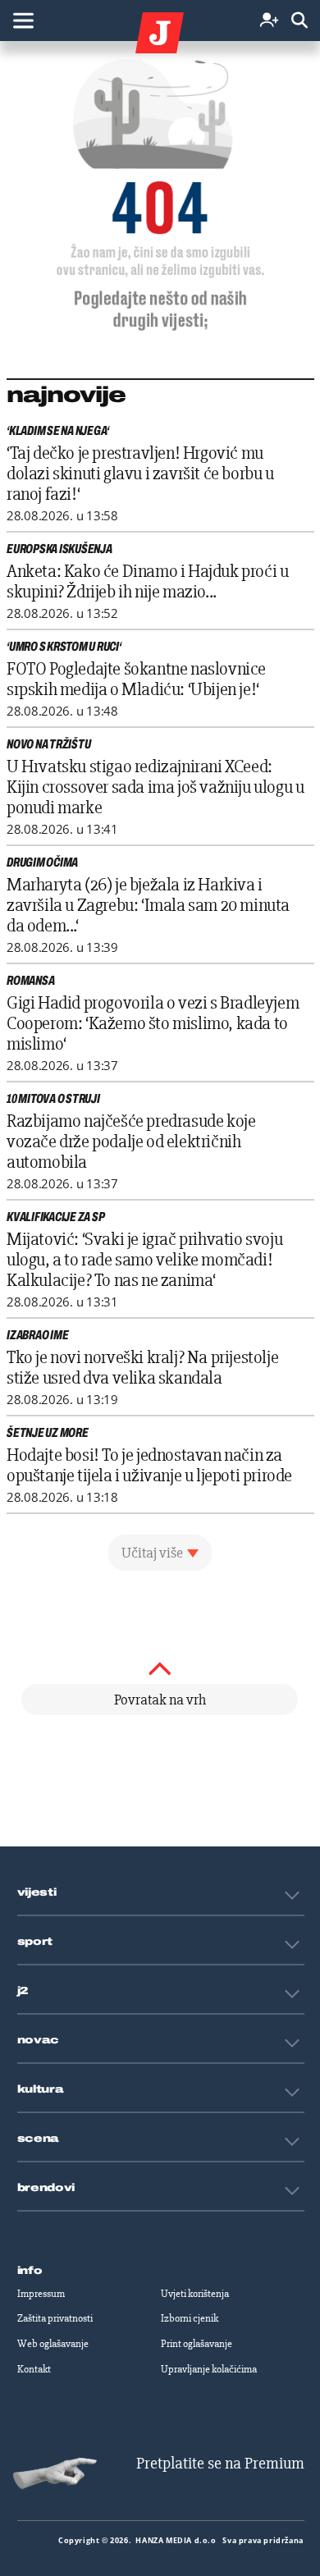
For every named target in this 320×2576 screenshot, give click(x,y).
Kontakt (34, 2369)
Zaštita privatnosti (55, 2318)
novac (39, 2040)
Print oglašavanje (197, 2344)
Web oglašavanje (53, 2344)
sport (35, 1942)
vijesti (37, 1892)
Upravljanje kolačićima (209, 2369)
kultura (41, 2089)
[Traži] (299, 21)
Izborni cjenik (190, 2318)
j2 (23, 1991)
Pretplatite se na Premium (220, 2463)
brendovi (46, 2188)
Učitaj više (152, 1553)
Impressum (41, 2294)
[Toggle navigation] (23, 21)
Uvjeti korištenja (195, 2294)
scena (39, 2139)
